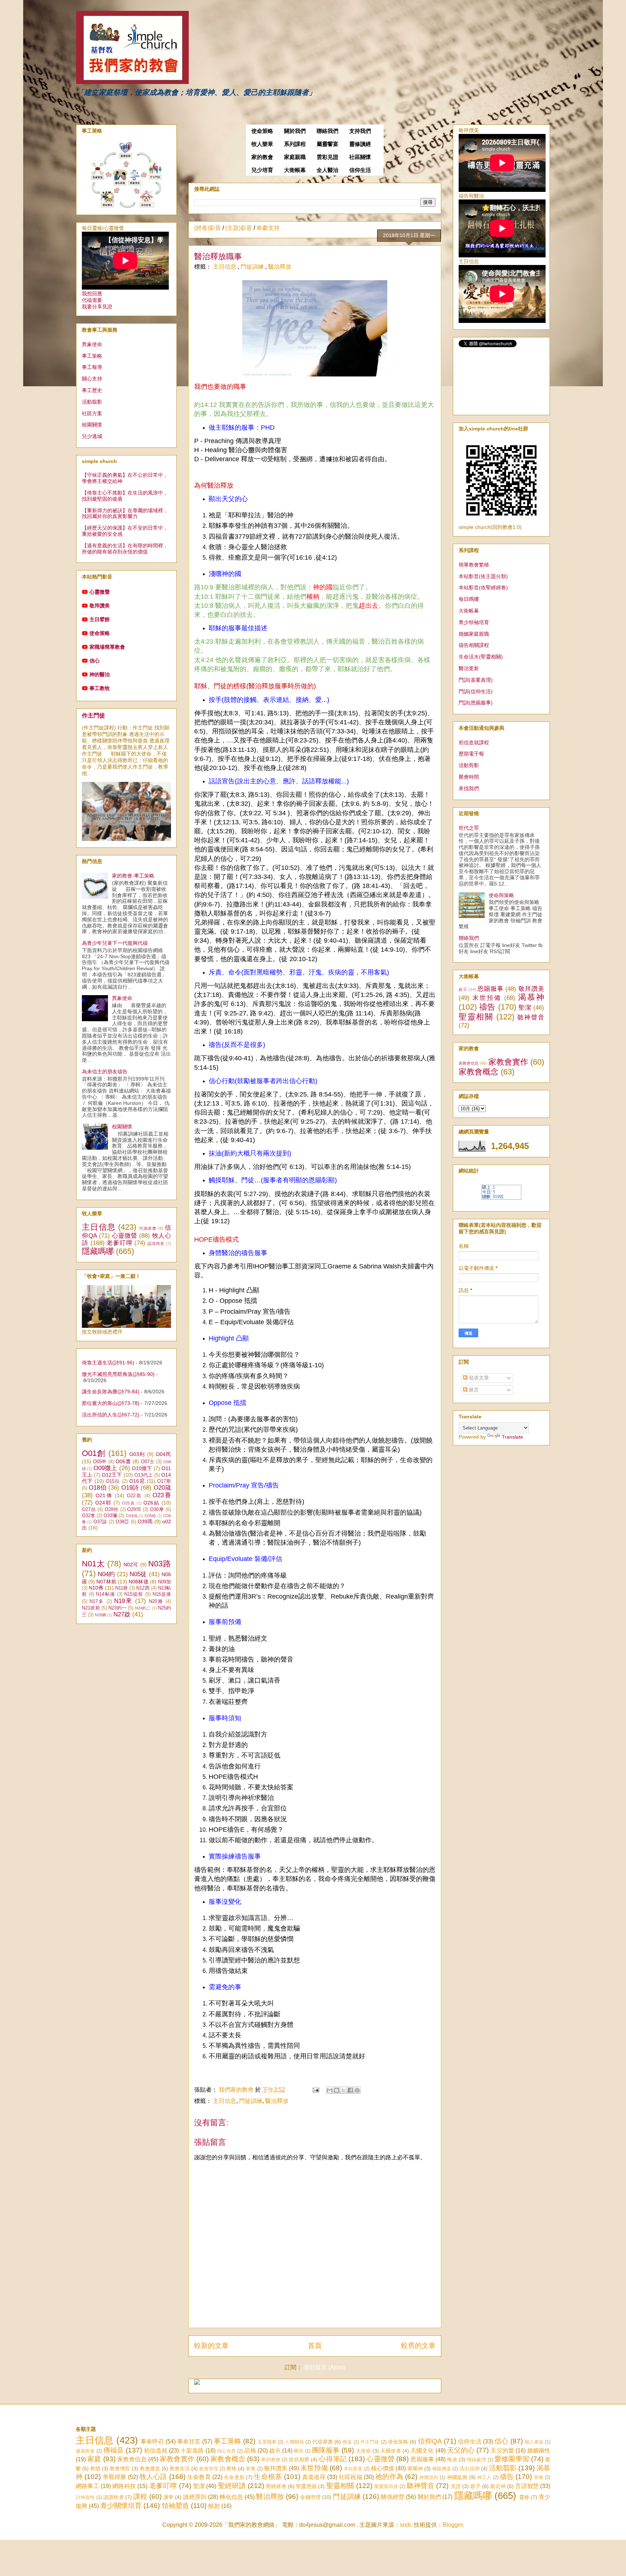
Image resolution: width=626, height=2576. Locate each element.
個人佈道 (534, 2442)
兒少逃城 (92, 436)
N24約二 (143, 1608)
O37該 (100, 1522)
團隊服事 (326, 2450)
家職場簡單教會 (107, 647)
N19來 (123, 1601)
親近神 (498, 2486)
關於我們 (295, 131)
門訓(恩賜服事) (476, 703)
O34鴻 (132, 1516)
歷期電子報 (471, 754)
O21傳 (104, 1495)
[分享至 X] (343, 2090)
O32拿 (89, 1516)
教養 (251, 2469)
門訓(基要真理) (476, 680)
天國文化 (422, 2451)
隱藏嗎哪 (98, 1251)
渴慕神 (531, 997)
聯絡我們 (327, 131)
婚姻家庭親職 (474, 634)
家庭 (94, 2459)
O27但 (89, 1510)
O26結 (152, 1503)
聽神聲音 (531, 1017)
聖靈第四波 (386, 2486)
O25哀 (129, 1503)
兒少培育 (262, 170)
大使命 (363, 2451)
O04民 (163, 1454)
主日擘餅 (100, 619)
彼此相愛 (299, 2459)
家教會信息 (469, 1063)
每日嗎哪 (469, 599)
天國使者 (391, 2451)
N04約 (106, 1574)
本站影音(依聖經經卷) (483, 588)
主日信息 (225, 267)
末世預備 (487, 998)
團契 (299, 2451)
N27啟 (122, 1614)
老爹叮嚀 (119, 1243)
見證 (456, 2486)
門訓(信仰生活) (476, 691)
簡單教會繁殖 (474, 565)
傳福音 (114, 2450)
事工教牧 (100, 688)
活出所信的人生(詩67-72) (111, 1415)
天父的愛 (502, 2451)
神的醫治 (100, 674)
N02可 (131, 1565)
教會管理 (209, 2469)
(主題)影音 (239, 228)
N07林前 (106, 1582)
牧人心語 (153, 2477)
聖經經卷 (276, 2486)
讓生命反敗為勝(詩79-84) (111, 1392)
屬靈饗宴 (327, 144)
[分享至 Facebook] (350, 2090)
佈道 (347, 2442)
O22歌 (135, 1496)
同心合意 (226, 2451)
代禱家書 (148, 1228)
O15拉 (113, 1481)
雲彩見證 (327, 157)
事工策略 (92, 356)
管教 (539, 2477)
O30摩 (157, 1510)
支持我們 (360, 131)
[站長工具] (501, 1198)
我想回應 (92, 294)
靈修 (524, 2497)
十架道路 (192, 2451)
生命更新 (234, 2477)
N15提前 (134, 1594)
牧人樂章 (262, 144)
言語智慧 (527, 2486)
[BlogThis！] (337, 2090)
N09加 (164, 1582)
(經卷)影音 (208, 228)
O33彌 (110, 1516)
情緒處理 (477, 2460)
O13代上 (144, 1475)
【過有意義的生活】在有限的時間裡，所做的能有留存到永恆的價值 (125, 549)
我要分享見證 (97, 307)
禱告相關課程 (474, 645)
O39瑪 (145, 1521)
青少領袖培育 (474, 622)
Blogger (453, 2525)
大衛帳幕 (295, 170)
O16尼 (137, 1481)
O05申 (100, 1462)
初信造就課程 (474, 742)
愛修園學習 (512, 2459)
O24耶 (103, 1503)
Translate (512, 1437)
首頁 (315, 2346)
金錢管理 (310, 2497)
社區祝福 (350, 2477)
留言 (473, 1390)
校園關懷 (92, 425)
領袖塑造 (175, 2506)
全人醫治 (327, 170)
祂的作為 (389, 2477)
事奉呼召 (152, 2442)
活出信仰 (470, 2468)
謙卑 (168, 2497)
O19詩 (130, 1488)
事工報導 (92, 367)
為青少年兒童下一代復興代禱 (115, 943)
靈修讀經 (360, 144)
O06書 (123, 1461)
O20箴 (162, 1488)
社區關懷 (360, 157)
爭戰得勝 (115, 2477)
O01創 (94, 1453)
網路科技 (124, 2486)
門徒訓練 (253, 267)
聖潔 (525, 1008)
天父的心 (461, 2450)
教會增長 (120, 2468)
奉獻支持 (268, 228)
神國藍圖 (457, 2477)
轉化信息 (231, 2497)
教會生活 (180, 2468)
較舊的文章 (418, 2346)
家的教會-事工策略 (133, 876)
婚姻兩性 (539, 2451)
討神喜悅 (85, 2497)
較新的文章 (211, 2346)
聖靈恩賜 (306, 2486)
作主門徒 (93, 715)
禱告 (487, 1007)
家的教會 (262, 157)
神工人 (484, 2477)
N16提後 (162, 1594)
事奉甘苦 (189, 2442)
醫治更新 (469, 668)
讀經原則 (195, 2497)
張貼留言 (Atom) (324, 2367)
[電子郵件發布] (315, 2090)
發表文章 (478, 1378)
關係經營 (393, 2497)
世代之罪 (469, 828)
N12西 (143, 1588)
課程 (140, 2497)
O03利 (137, 1454)
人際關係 (294, 2442)
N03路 (160, 1564)
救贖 (95, 2468)
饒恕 (214, 2506)
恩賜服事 (491, 989)
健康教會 (85, 2451)
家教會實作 (508, 1062)
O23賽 (162, 1495)
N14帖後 (105, 1594)
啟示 (463, 989)
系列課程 (295, 144)
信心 (95, 661)
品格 (250, 2451)
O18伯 (98, 1488)
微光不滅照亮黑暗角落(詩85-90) (118, 1374)
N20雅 (156, 1601)
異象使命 (92, 344)
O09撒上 (105, 1468)
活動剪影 (469, 765)
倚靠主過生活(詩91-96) (108, 1363)
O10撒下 (142, 1468)
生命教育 (199, 2477)
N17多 (97, 1601)
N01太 (93, 1564)
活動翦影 (92, 402)
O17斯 (164, 1481)
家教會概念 (479, 1072)
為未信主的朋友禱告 (105, 1072)
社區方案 (92, 413)
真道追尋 (314, 2477)
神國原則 (429, 2477)
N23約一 (117, 1608)
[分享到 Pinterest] (357, 2090)
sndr (405, 2525)
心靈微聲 (100, 592)
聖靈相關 (476, 1017)
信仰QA (430, 2441)
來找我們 (469, 788)
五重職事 (267, 2442)
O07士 (148, 1462)
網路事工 (87, 2486)
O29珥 (134, 1510)
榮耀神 (415, 2468)
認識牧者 (156, 1243)
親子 (475, 2486)
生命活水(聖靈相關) (481, 657)
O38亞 (122, 1522)
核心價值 (383, 2468)
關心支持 (92, 379)
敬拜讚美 (100, 606)
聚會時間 (469, 777)
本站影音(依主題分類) (483, 576)
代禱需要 (92, 300)
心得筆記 (333, 2459)
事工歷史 (92, 390)
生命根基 (268, 2477)
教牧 (231, 2468)
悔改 (452, 2459)
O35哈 (150, 1516)
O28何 (112, 1510)
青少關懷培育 (121, 2506)
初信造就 (155, 2451)
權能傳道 (442, 2469)
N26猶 (101, 1615)
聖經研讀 (232, 2486)
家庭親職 (295, 157)
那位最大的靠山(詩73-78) (111, 1403)
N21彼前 (91, 1608)
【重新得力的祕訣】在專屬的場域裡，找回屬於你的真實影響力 (125, 513)
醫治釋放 (280, 267)
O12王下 (112, 1475)
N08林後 (138, 1582)
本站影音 (353, 2469)
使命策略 (262, 131)
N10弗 (96, 1588)
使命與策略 (501, 895)
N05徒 (138, 1574)
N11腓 (122, 1588)
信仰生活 (360, 170)
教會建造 (150, 2468)
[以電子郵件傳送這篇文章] (330, 2090)
